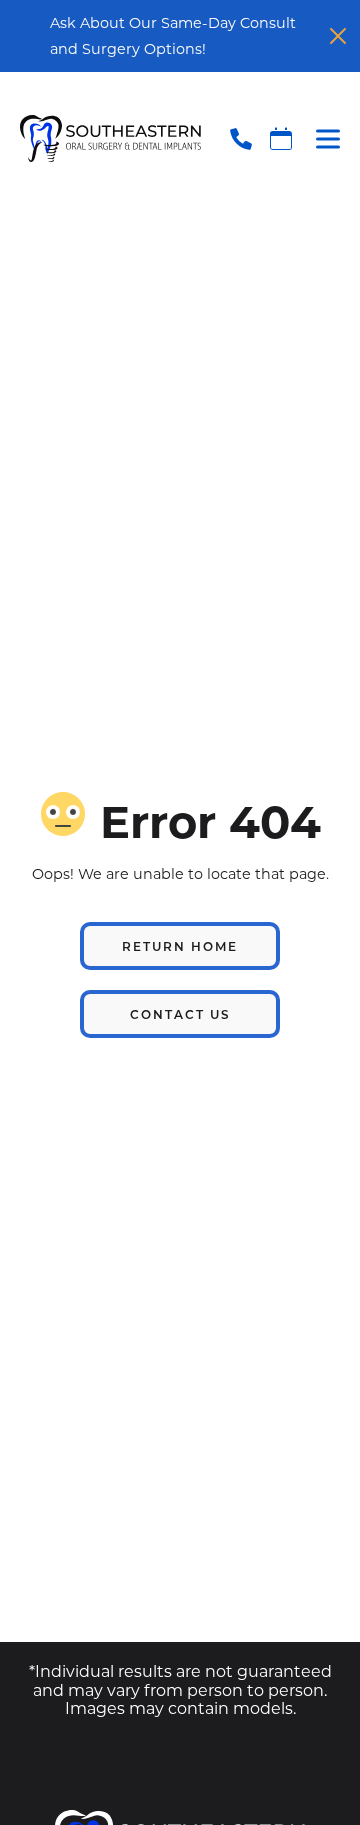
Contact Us (180, 1014)
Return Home (180, 946)
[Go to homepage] (100, 139)
